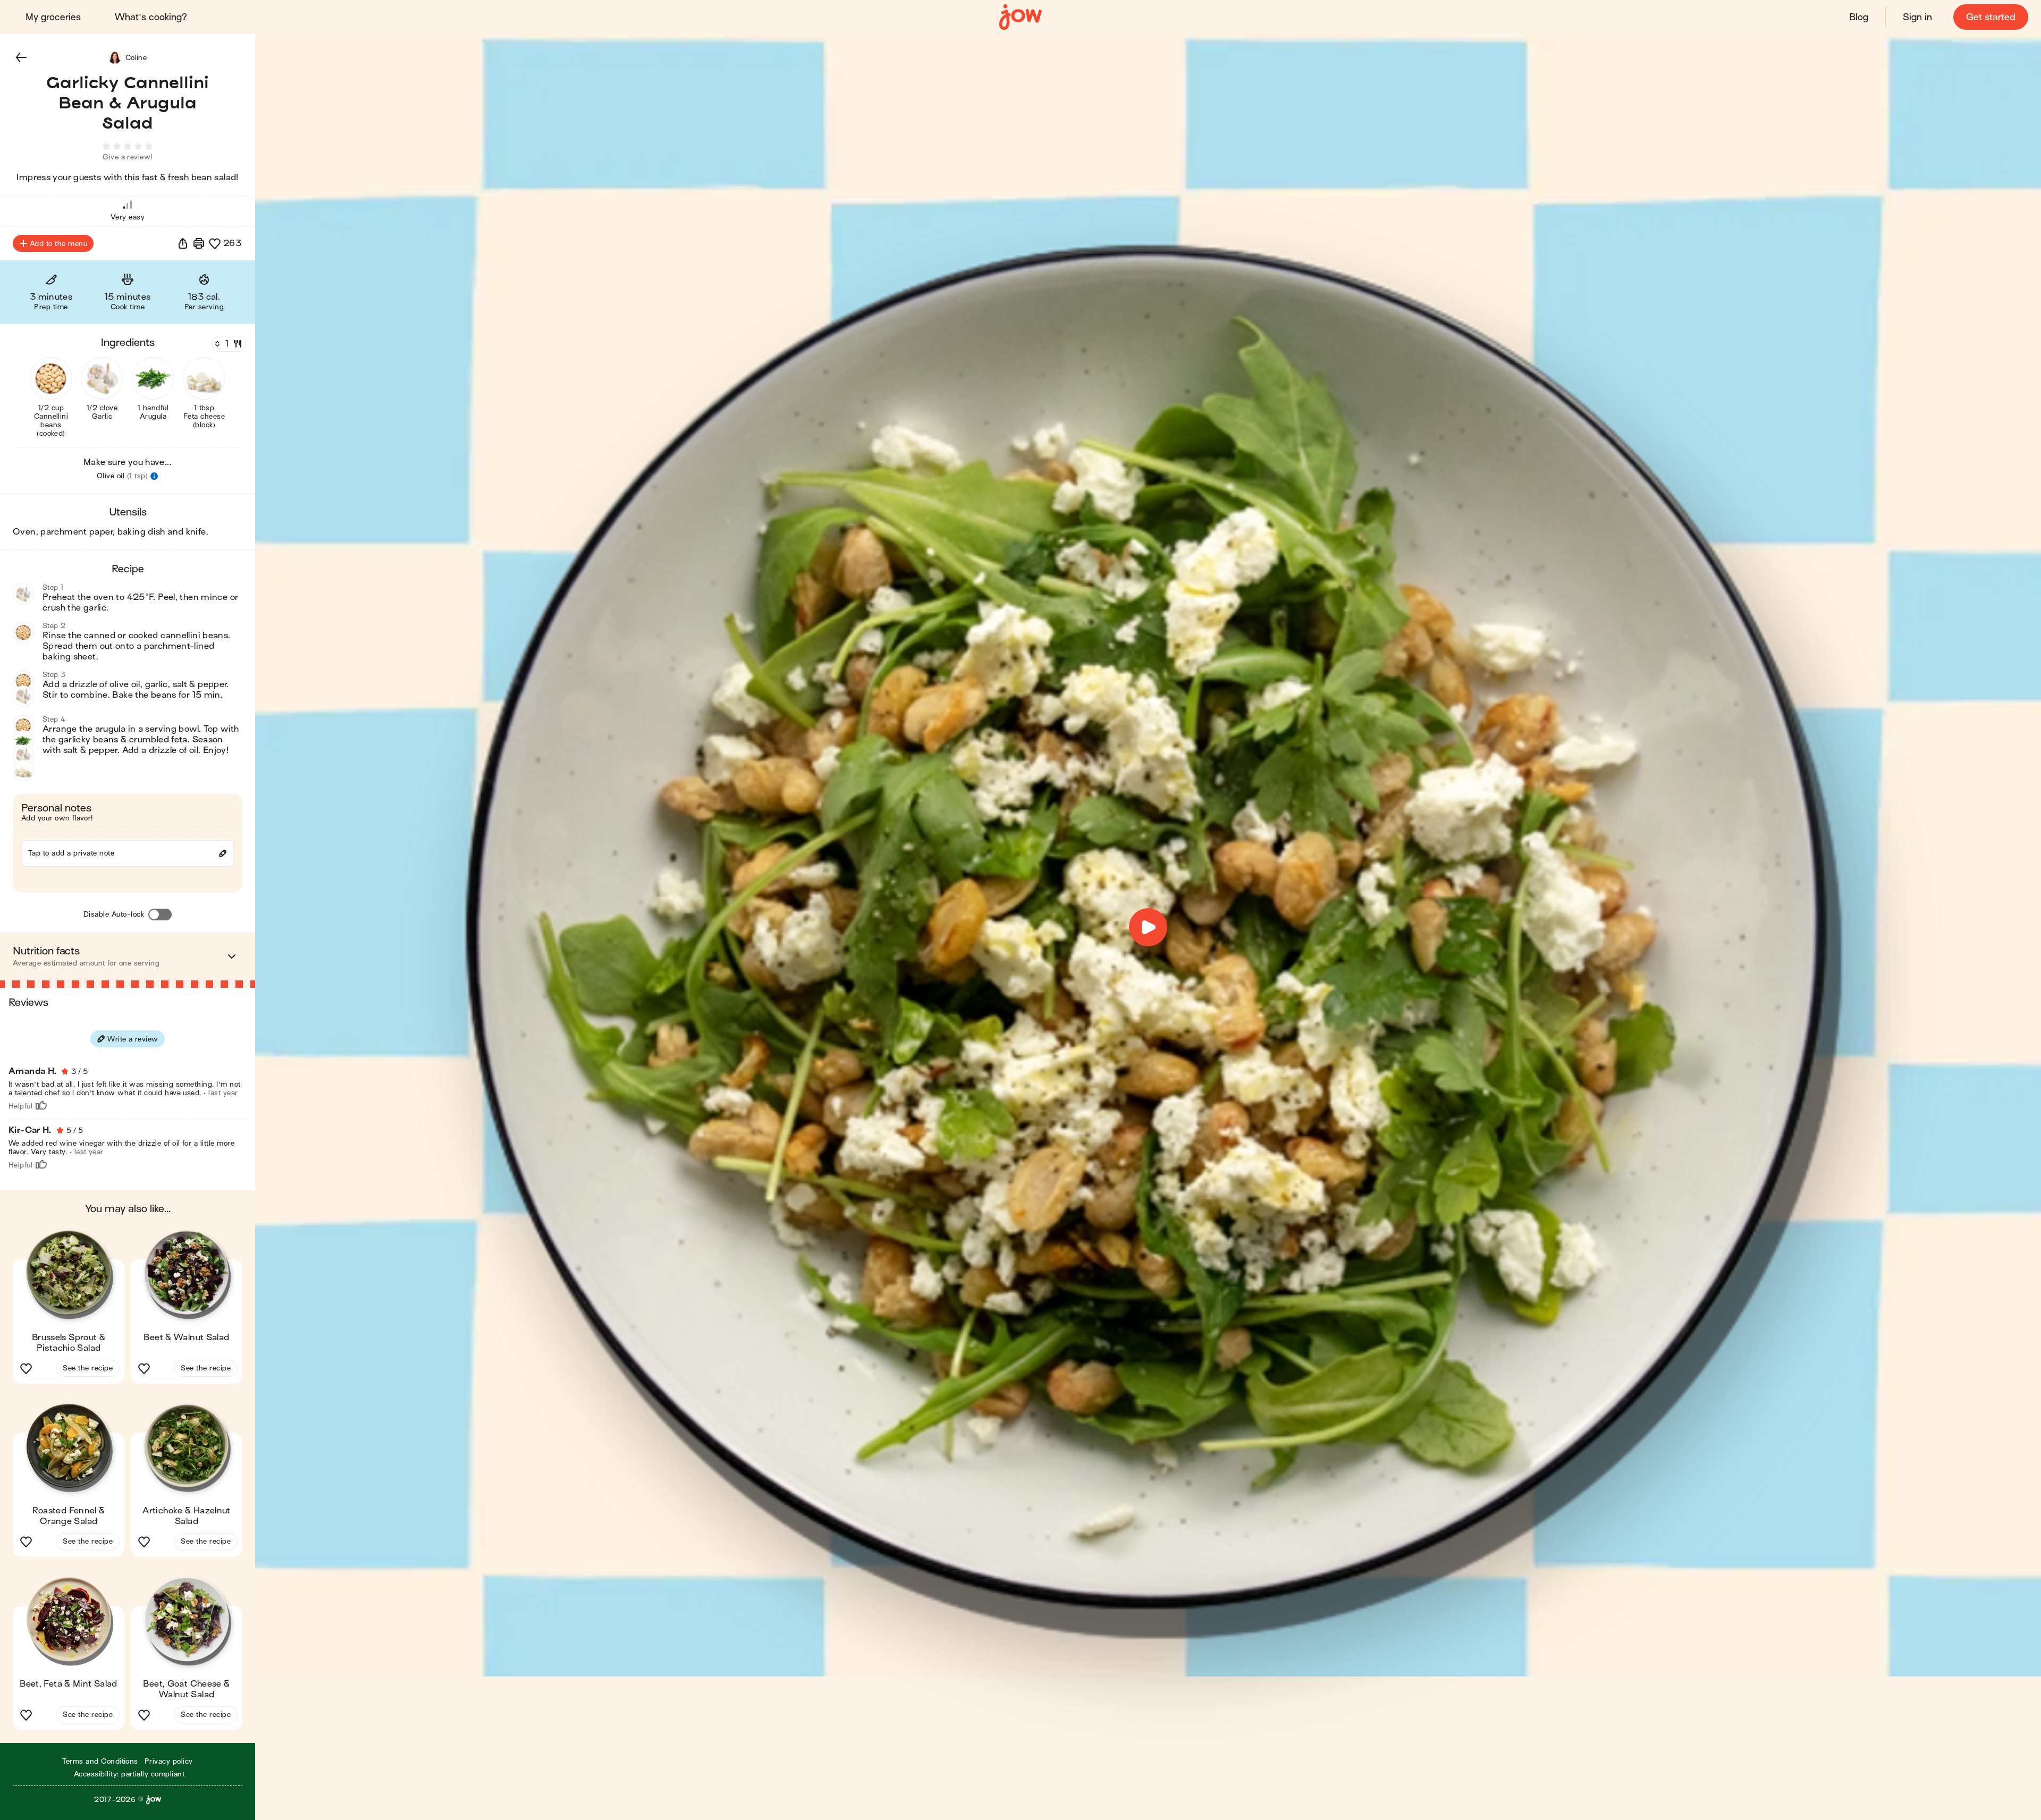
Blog (1859, 17)
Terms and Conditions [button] (100, 1761)
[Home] (1020, 17)
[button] (21, 57)
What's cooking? (151, 17)
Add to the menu (58, 244)
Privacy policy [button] (169, 1761)
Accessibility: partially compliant (129, 1774)
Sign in (1917, 17)
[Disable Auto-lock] (160, 915)
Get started (1991, 17)
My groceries (53, 17)
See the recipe (88, 1368)
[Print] (199, 243)
